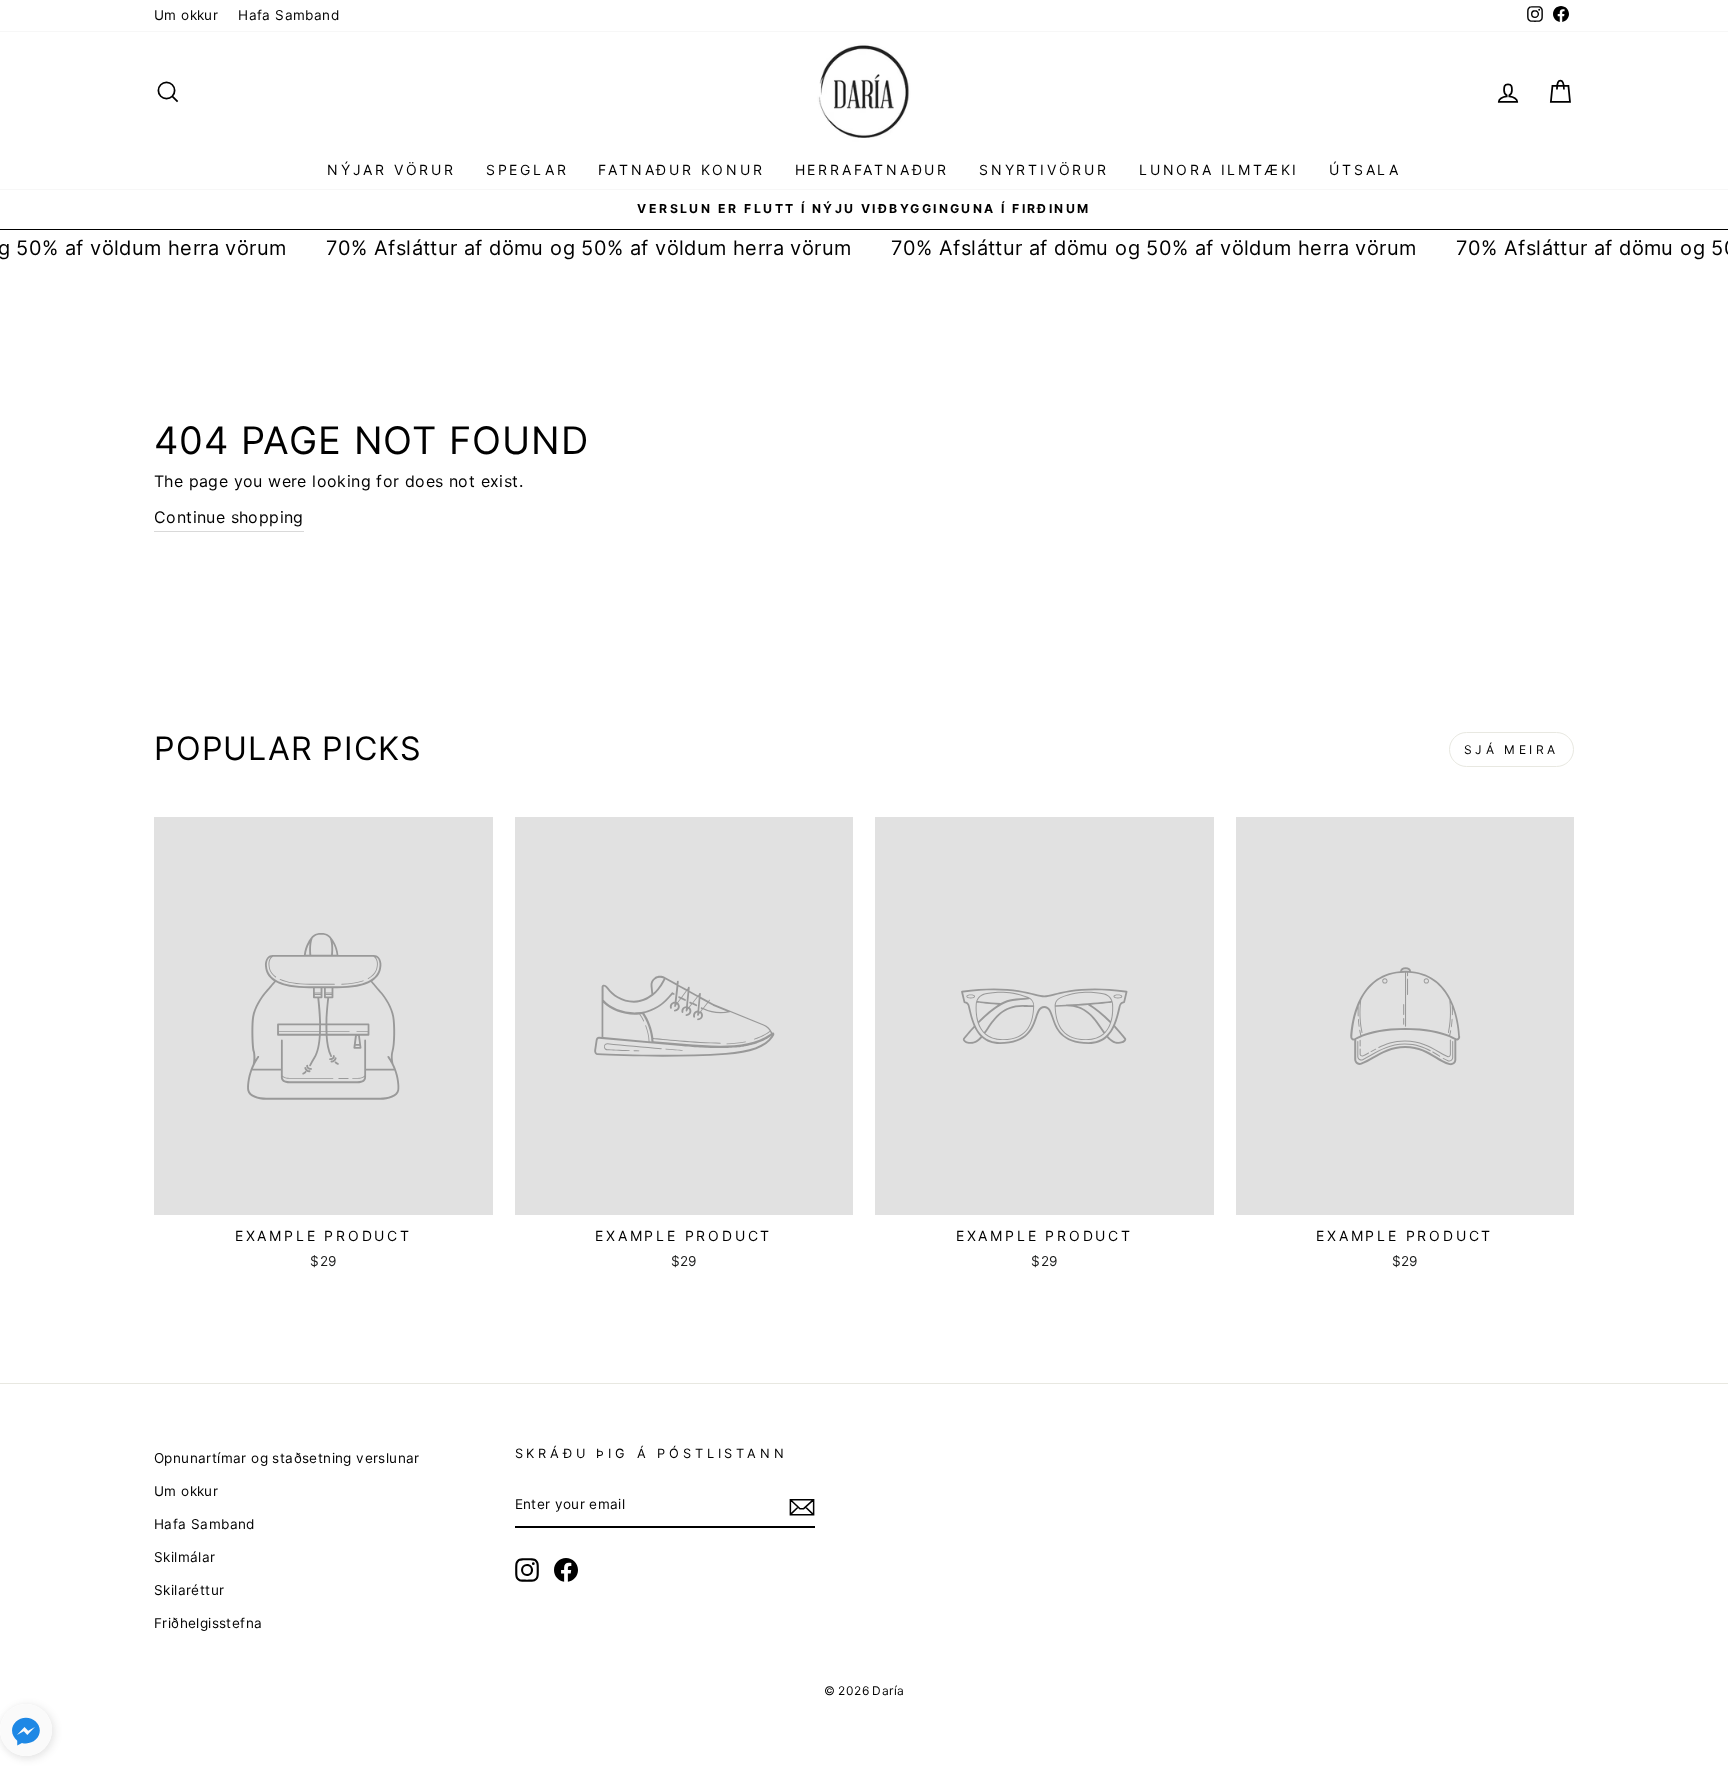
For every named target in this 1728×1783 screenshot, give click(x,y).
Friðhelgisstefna (208, 1623)
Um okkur (186, 15)
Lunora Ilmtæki (1219, 169)
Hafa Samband (288, 15)
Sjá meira (1511, 749)
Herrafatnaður (872, 169)
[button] (26, 1734)
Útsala (1365, 169)
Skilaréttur (189, 1590)
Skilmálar (185, 1557)
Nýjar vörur (391, 169)
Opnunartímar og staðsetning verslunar (287, 1458)
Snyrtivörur (1044, 169)
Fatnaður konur (681, 169)
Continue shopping (229, 517)
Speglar (527, 169)
